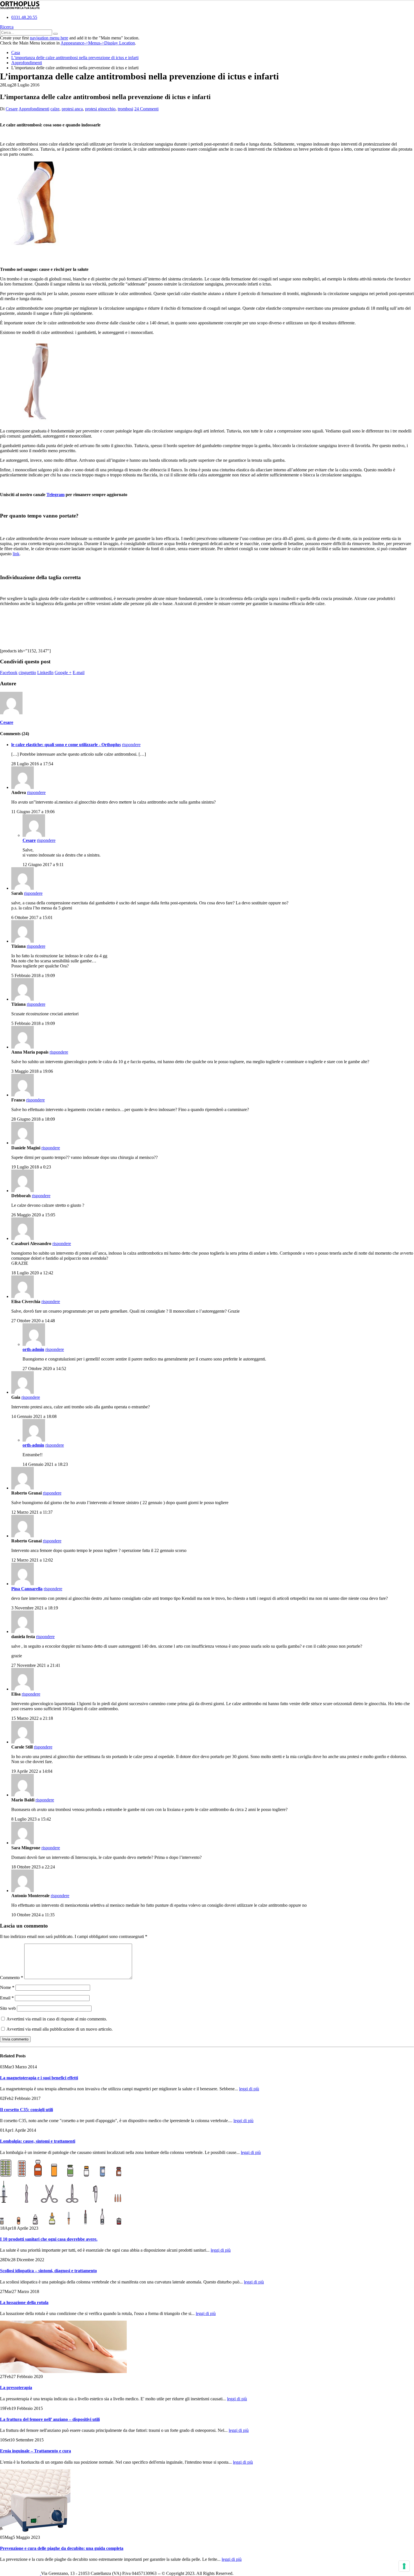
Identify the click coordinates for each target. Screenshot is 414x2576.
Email (7, 1998)
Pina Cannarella (27, 1589)
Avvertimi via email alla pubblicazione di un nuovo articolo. (60, 2029)
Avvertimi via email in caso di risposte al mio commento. (57, 2019)
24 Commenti (146, 109)
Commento (12, 1978)
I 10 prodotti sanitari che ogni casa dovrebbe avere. (49, 2239)
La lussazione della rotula (24, 2302)
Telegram (55, 495)
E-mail (79, 673)
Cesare (12, 109)
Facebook (9, 673)
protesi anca (72, 109)
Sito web (8, 2008)
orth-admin (33, 1349)
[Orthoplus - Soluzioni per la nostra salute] (20, 8)
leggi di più (249, 2089)
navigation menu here (49, 38)
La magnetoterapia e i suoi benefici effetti (39, 2078)
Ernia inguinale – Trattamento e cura (35, 2451)
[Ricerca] (55, 34)
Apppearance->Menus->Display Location (98, 43)
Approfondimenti (34, 109)
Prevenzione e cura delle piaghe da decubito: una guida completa (62, 2548)
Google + (63, 673)
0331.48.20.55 (24, 17)
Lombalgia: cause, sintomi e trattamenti (38, 2141)
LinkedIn (45, 673)
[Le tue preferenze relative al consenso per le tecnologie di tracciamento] (404, 2566)
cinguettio (27, 673)
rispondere (131, 745)
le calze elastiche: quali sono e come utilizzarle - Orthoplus (66, 745)
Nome (7, 1987)
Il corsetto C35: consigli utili (26, 2110)
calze (55, 109)
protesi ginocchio (100, 109)
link (16, 554)
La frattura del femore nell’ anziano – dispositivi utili (50, 2419)
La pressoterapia (16, 2387)
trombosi (125, 109)
